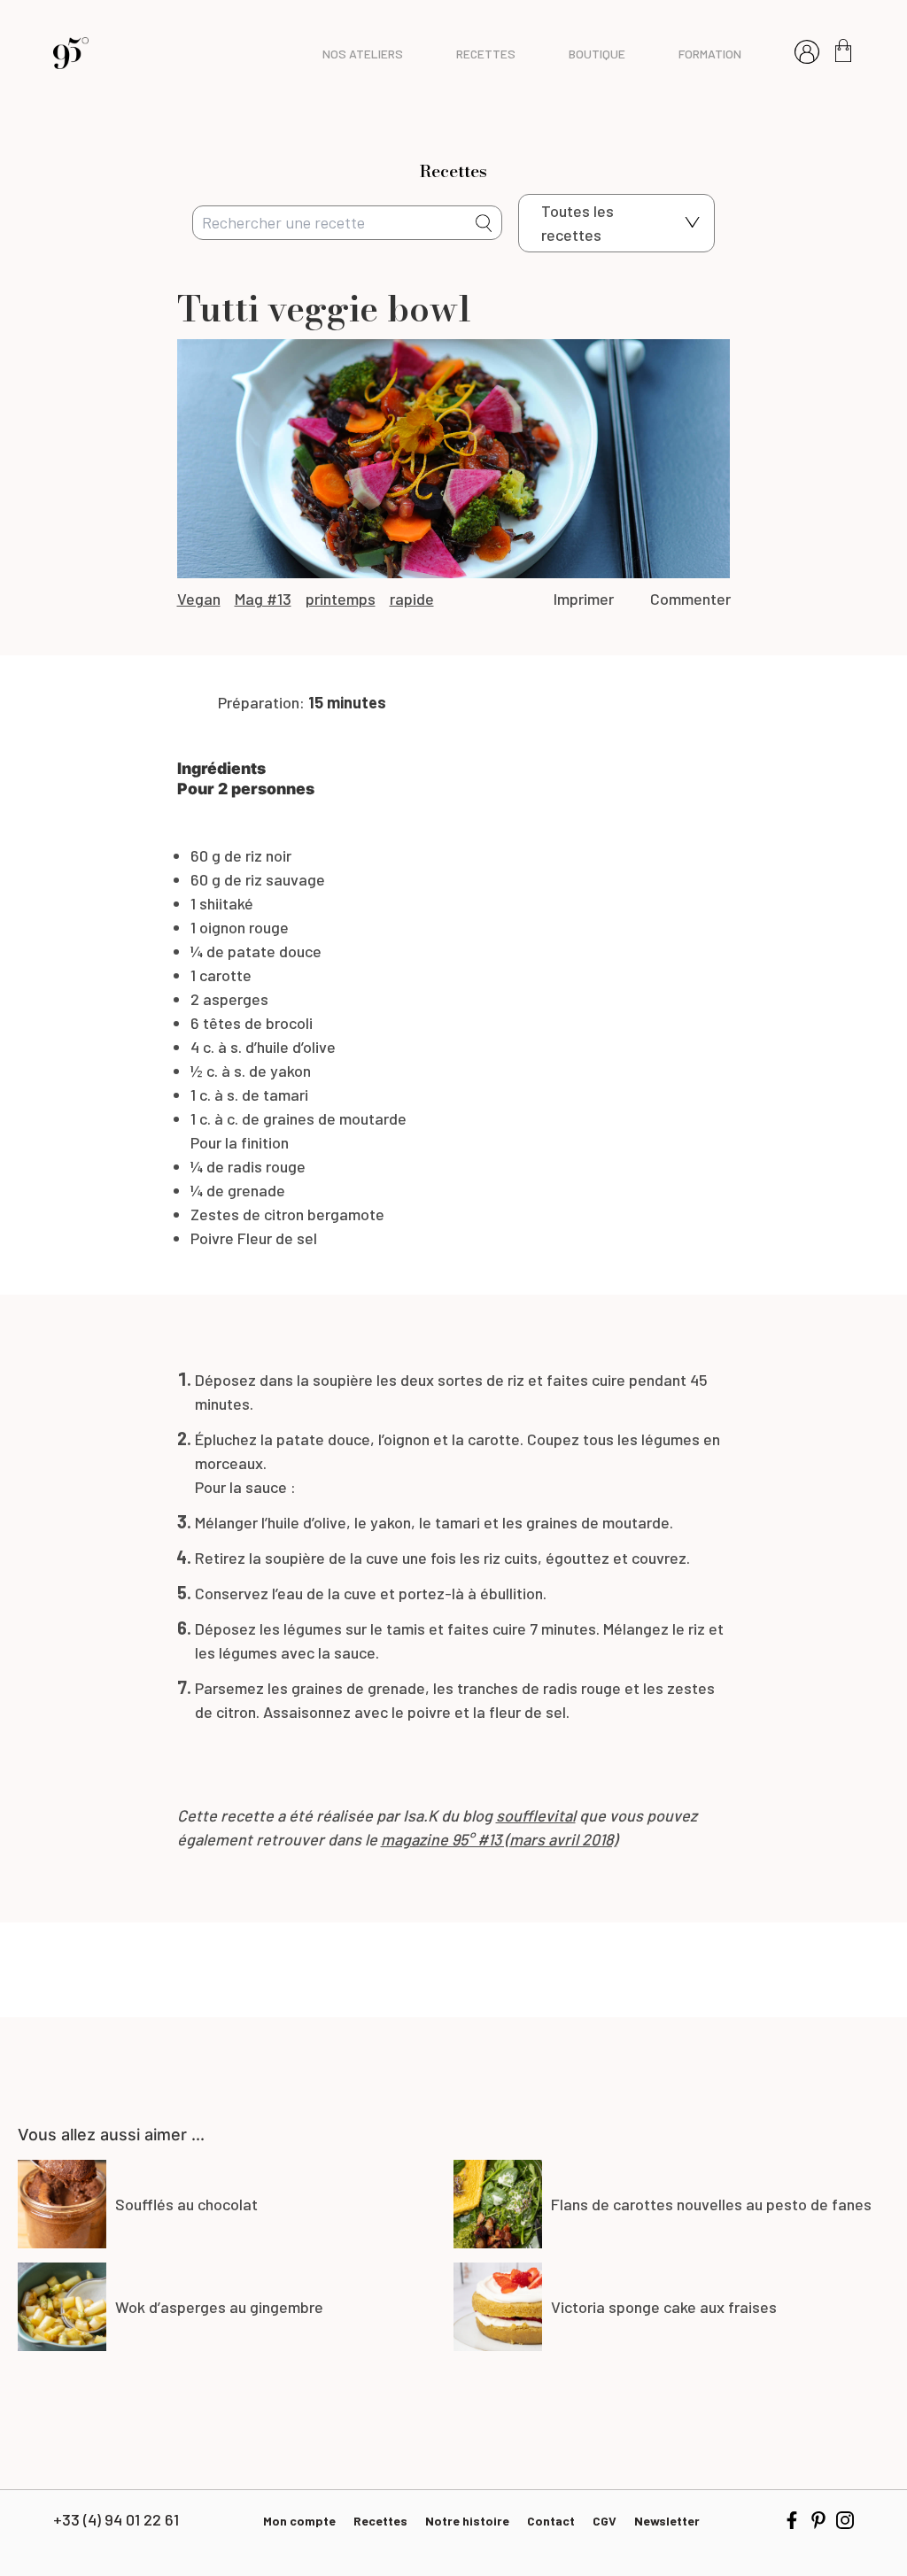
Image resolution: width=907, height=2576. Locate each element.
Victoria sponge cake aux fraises (664, 2307)
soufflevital (536, 1815)
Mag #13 (263, 599)
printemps (341, 599)
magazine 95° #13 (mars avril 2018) (499, 1839)
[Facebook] (792, 2520)
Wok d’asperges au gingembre (219, 2307)
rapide (412, 599)
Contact (551, 2521)
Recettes (380, 2521)
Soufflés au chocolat (186, 2204)
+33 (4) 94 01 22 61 (116, 2519)
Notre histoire (467, 2521)
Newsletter (667, 2521)
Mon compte (299, 2521)
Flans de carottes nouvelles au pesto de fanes (711, 2204)
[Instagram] (845, 2520)
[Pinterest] (818, 2520)
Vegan (199, 599)
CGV (605, 2521)
